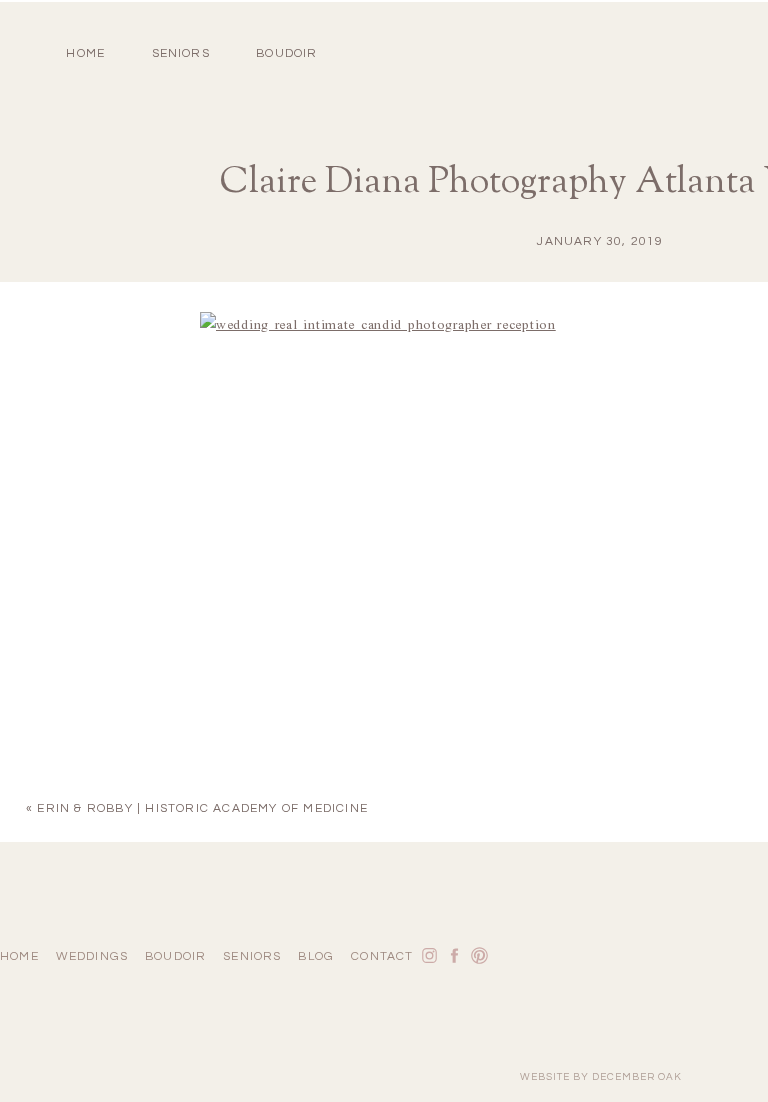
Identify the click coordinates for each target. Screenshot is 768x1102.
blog (316, 956)
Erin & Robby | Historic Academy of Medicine (202, 808)
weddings (92, 956)
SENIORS (181, 53)
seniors (252, 956)
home (85, 53)
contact (382, 956)
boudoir (286, 53)
